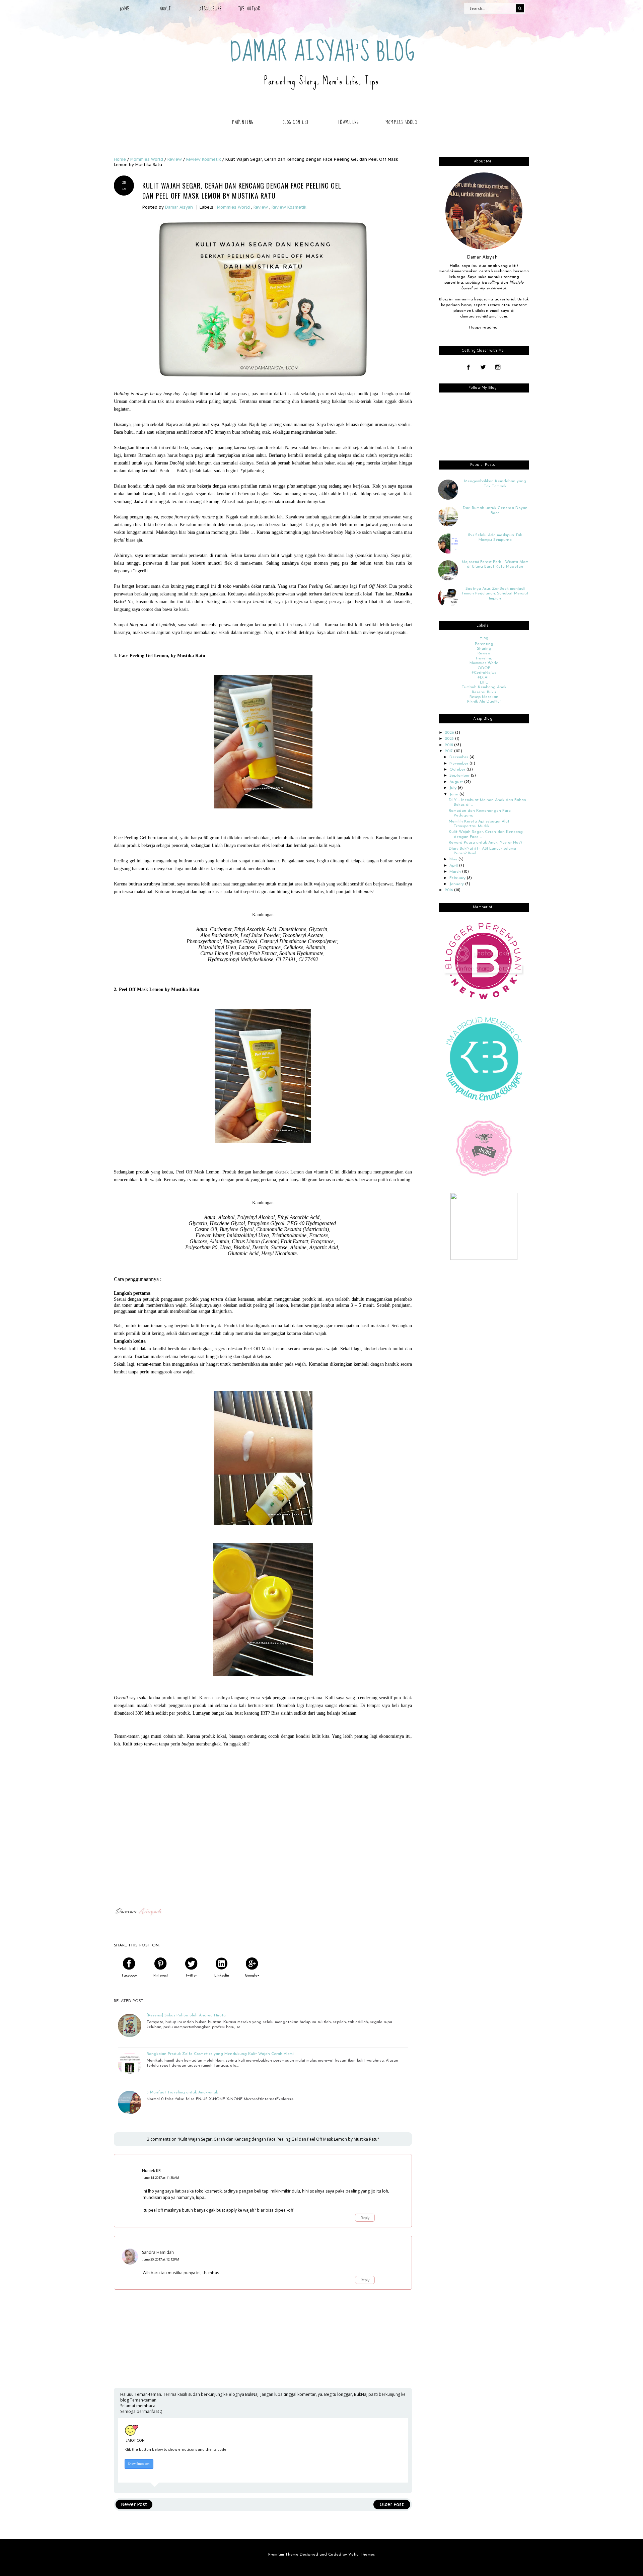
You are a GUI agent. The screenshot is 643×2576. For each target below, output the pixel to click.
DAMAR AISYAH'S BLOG (323, 52)
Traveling (348, 122)
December (459, 757)
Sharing (484, 649)
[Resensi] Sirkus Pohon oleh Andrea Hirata (186, 2015)
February (458, 878)
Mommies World (401, 122)
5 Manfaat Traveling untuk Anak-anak (182, 2092)
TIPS (484, 639)
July (454, 788)
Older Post (392, 2504)
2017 (449, 751)
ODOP (484, 668)
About (165, 9)
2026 (450, 733)
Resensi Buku (484, 692)
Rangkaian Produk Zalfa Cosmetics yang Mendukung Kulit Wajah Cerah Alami (220, 2054)
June (454, 794)
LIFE (484, 683)
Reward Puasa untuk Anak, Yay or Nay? (485, 843)
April (454, 866)
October (458, 770)
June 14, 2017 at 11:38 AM (161, 2178)
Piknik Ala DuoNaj (484, 702)
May (454, 859)
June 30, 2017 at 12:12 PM (161, 2259)
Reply (365, 2218)
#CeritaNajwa (484, 673)
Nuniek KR (151, 2171)
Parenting (243, 122)
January (457, 884)
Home (125, 9)
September (460, 776)
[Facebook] (468, 368)
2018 (449, 745)
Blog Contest (296, 122)
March (456, 872)
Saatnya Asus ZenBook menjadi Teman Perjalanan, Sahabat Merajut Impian (495, 594)
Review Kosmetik (289, 207)
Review (261, 207)
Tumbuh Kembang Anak (484, 687)
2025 (450, 739)
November (459, 764)
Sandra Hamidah (158, 2252)
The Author (249, 9)
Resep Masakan (484, 697)
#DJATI (484, 677)
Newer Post (134, 2504)
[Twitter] (483, 368)
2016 (449, 890)
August (457, 782)
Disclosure (210, 9)
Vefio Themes (361, 2555)
